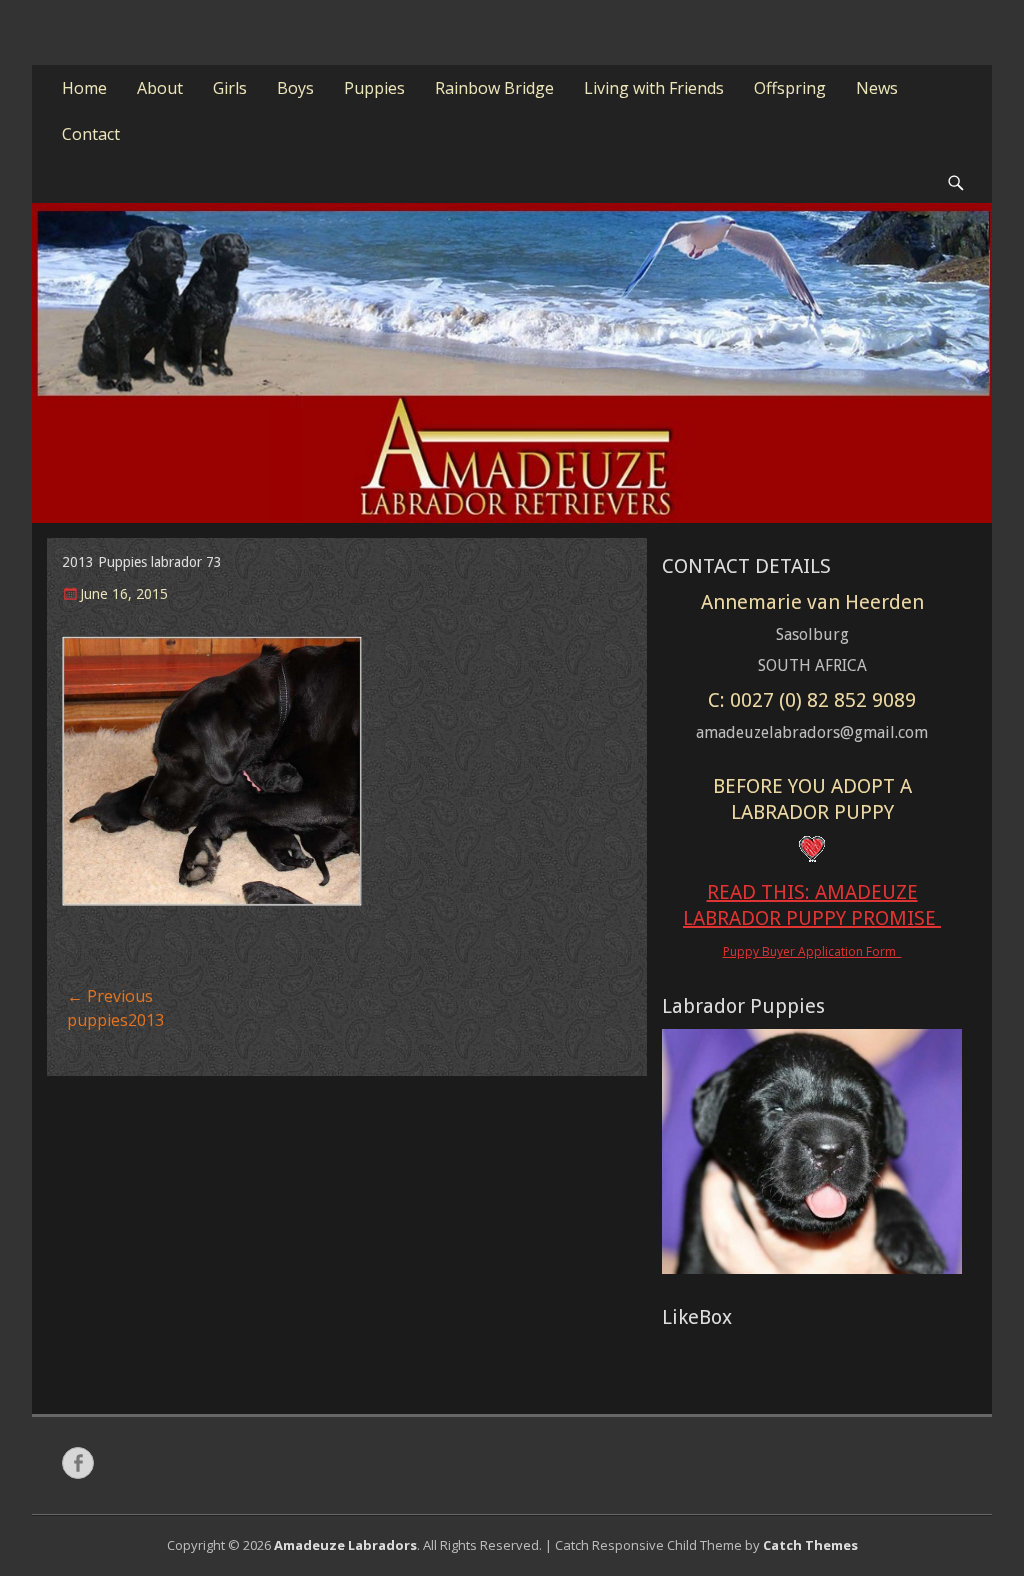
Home (84, 88)
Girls (230, 88)
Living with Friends (654, 88)
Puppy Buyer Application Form (812, 951)
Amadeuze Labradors (345, 1545)
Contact (91, 134)
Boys (295, 88)
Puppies (374, 88)
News (877, 88)
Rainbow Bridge (494, 88)
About (160, 88)
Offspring (790, 88)
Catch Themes (810, 1545)
